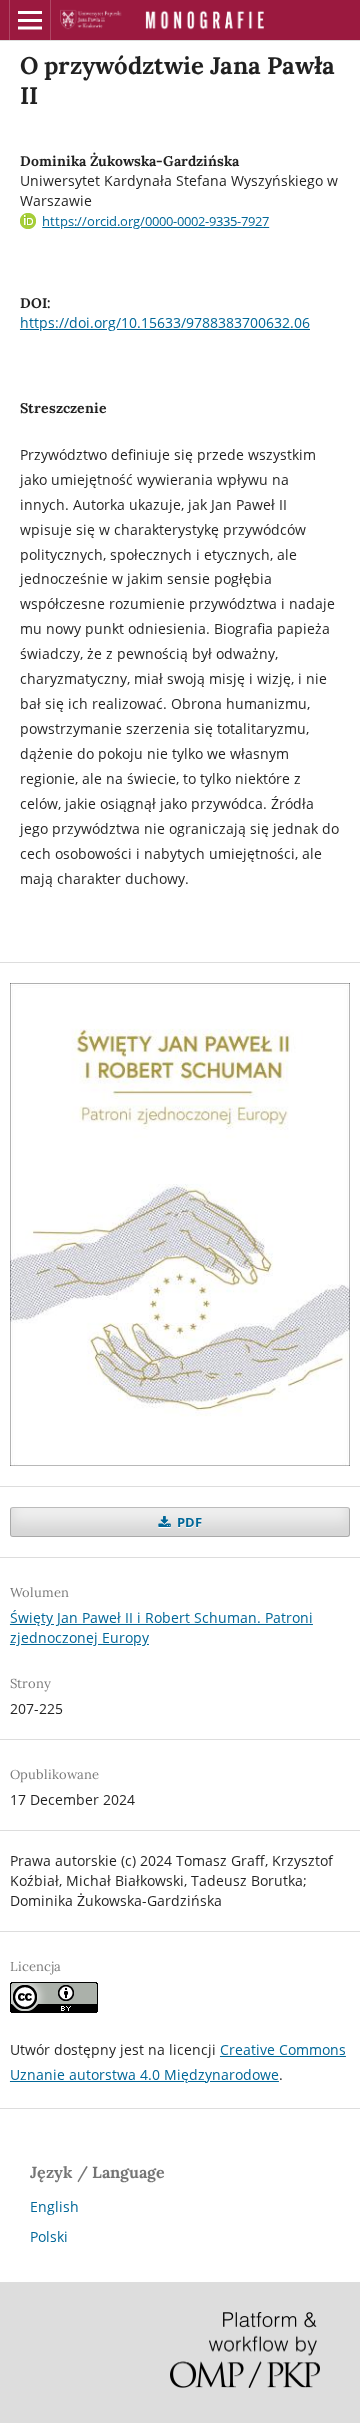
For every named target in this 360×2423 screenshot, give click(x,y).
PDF (188, 1522)
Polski (49, 2236)
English (54, 2206)
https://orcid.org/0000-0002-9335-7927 (155, 221)
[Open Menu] (30, 20)
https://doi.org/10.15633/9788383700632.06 (165, 322)
